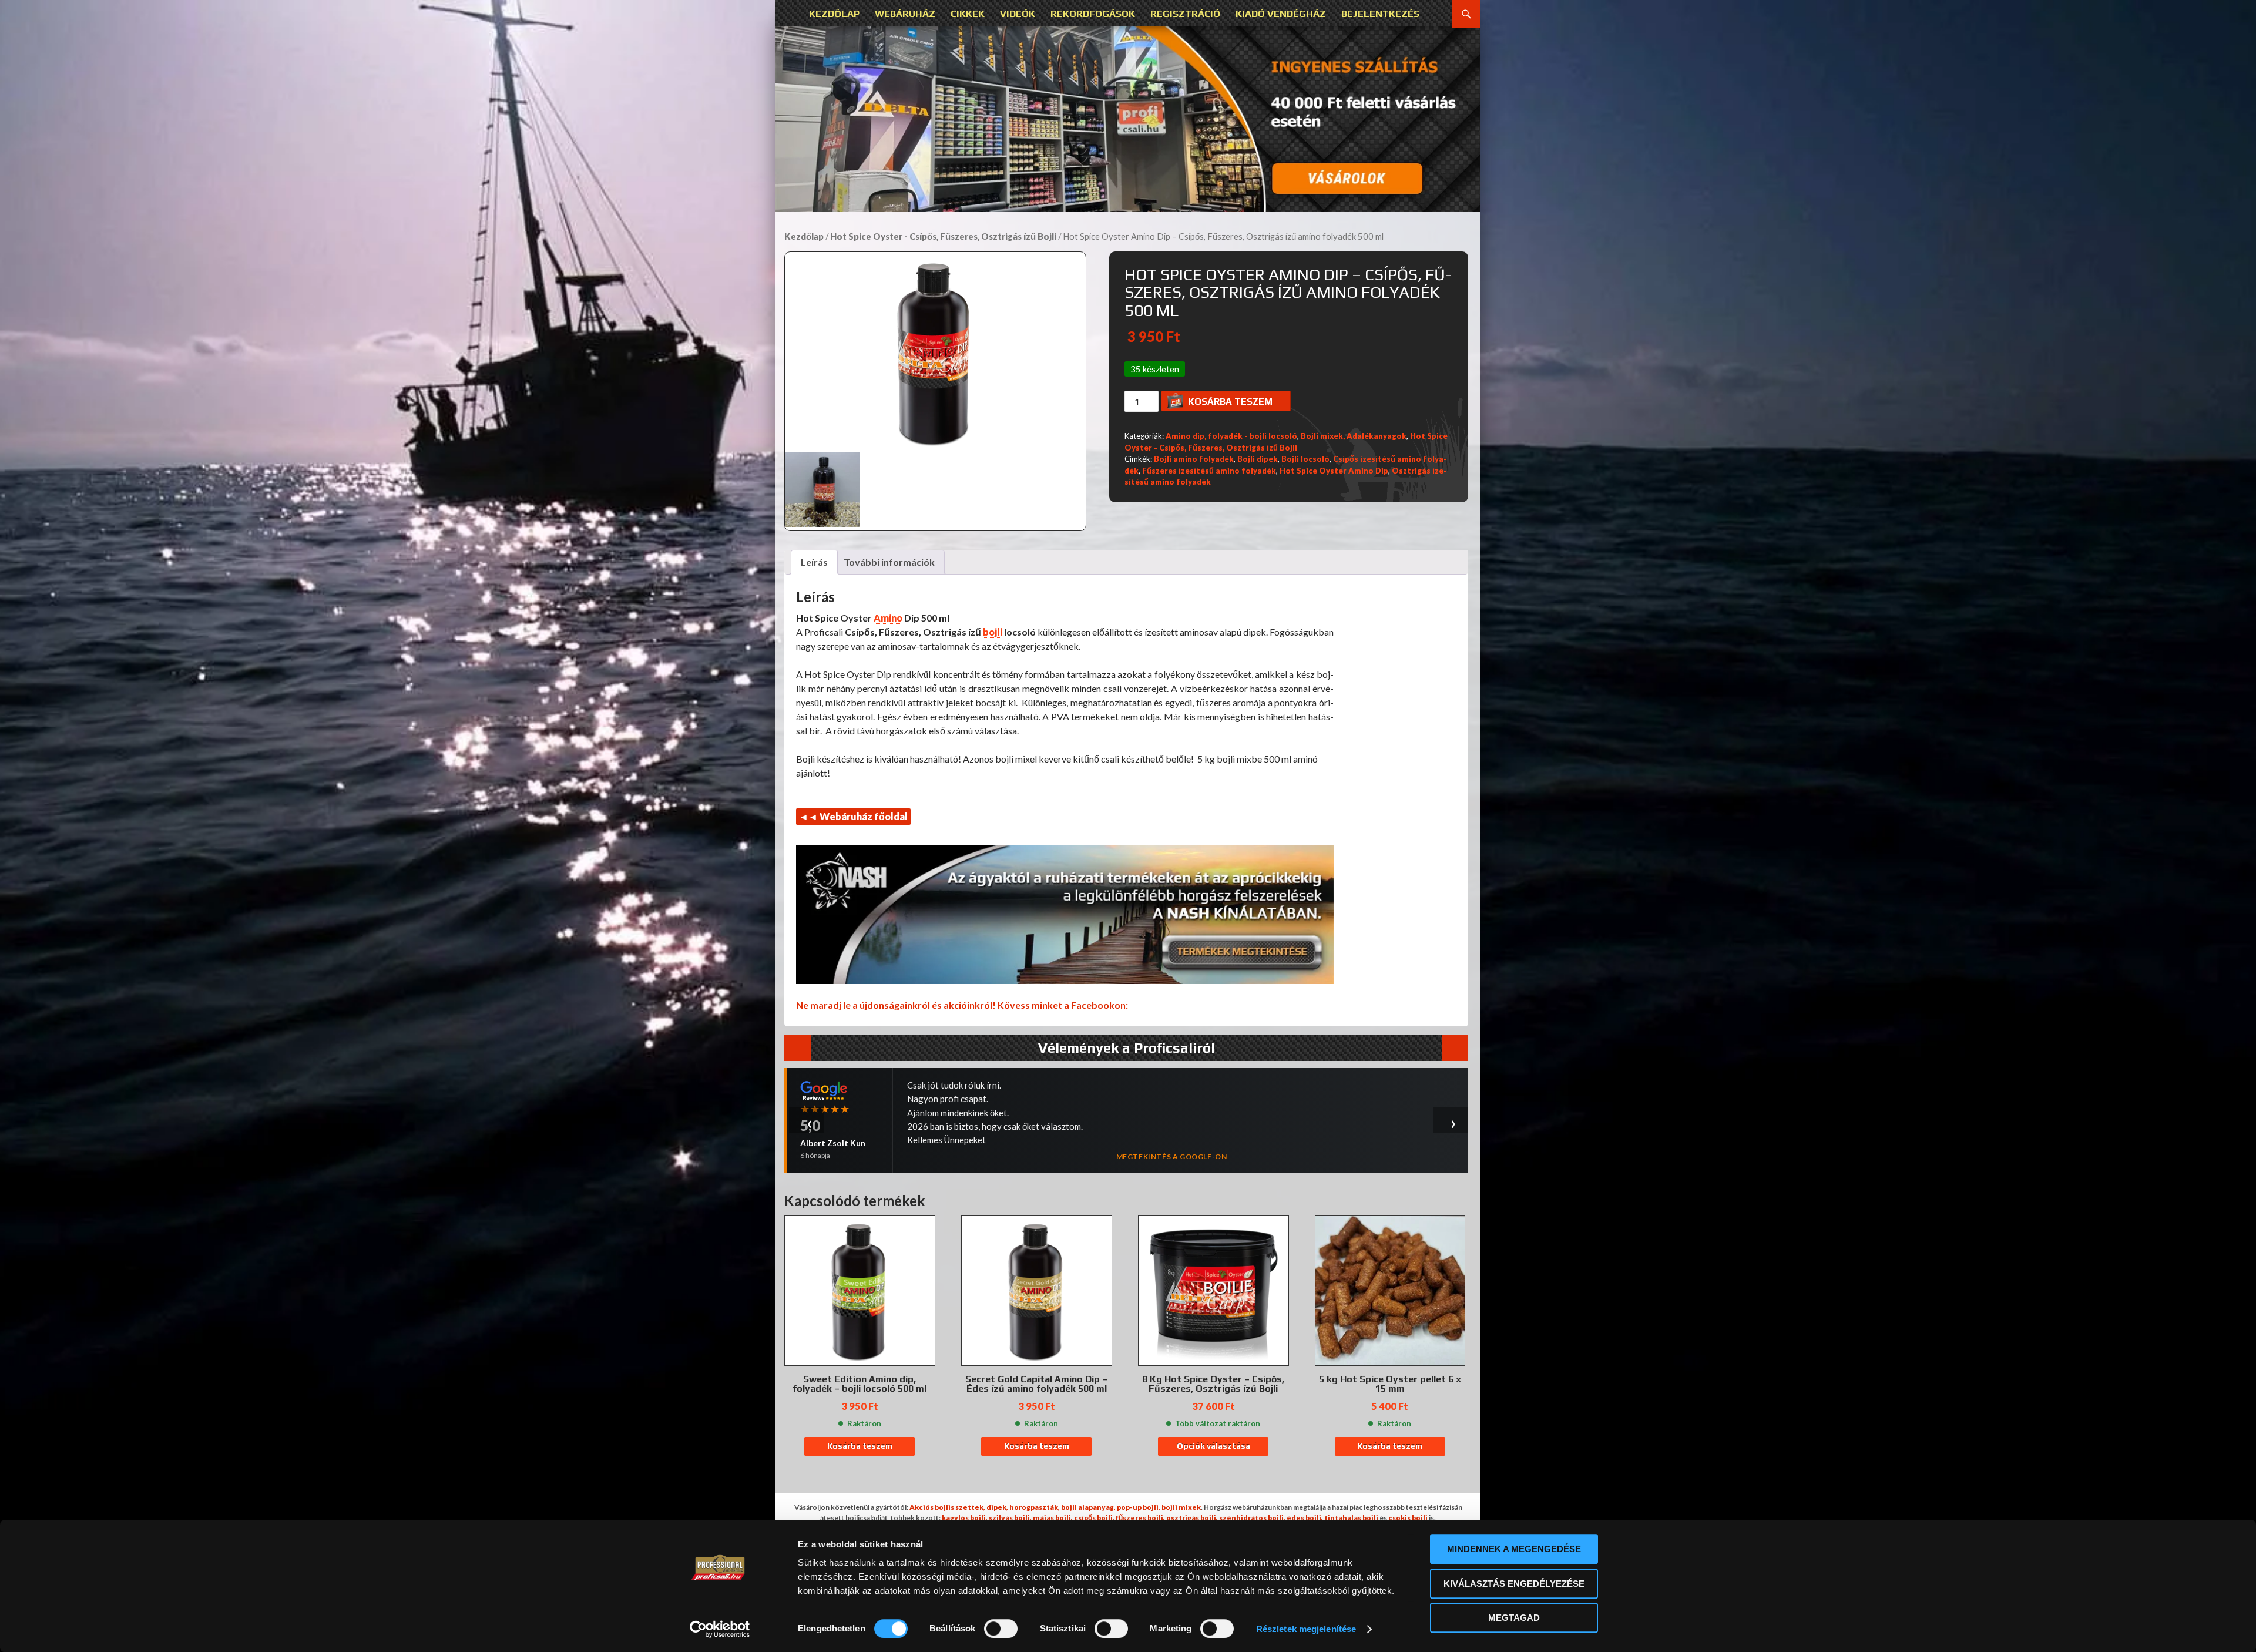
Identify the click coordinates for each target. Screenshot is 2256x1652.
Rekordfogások (1093, 14)
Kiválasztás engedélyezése (1514, 1584)
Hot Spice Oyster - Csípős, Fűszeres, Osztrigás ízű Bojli (943, 236)
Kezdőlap (834, 14)
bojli (993, 632)
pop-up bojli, (1139, 1507)
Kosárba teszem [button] (860, 1446)
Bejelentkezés (1380, 14)
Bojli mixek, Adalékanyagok (1354, 436)
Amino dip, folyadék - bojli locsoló (1231, 436)
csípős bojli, (1094, 1518)
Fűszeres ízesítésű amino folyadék (1209, 471)
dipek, (997, 1507)
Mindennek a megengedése (1514, 1549)
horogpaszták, (1035, 1507)
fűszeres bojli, (1140, 1518)
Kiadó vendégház (1281, 14)
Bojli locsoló (1305, 459)
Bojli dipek (1258, 459)
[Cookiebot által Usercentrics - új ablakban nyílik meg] (720, 1629)
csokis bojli (1408, 1518)
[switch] (1001, 1629)
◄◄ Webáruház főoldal (853, 816)
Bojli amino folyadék (1194, 459)
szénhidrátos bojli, (1252, 1518)
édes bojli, (1305, 1518)
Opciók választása (1213, 1446)
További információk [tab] (889, 562)
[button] (1128, 119)
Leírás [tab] (814, 562)
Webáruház (905, 14)
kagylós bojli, (965, 1518)
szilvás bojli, (1010, 1518)
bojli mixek (1181, 1507)
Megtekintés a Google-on (1172, 1136)
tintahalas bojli (1351, 1518)
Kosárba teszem (1230, 402)
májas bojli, (1053, 1518)
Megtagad (1514, 1618)
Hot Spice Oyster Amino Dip (1334, 471)
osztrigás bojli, (1192, 1518)
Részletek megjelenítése (1306, 1629)
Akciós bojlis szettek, (947, 1507)
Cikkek (968, 14)
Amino (888, 618)
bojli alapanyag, (1088, 1507)
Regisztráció (1185, 14)
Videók (1018, 14)
